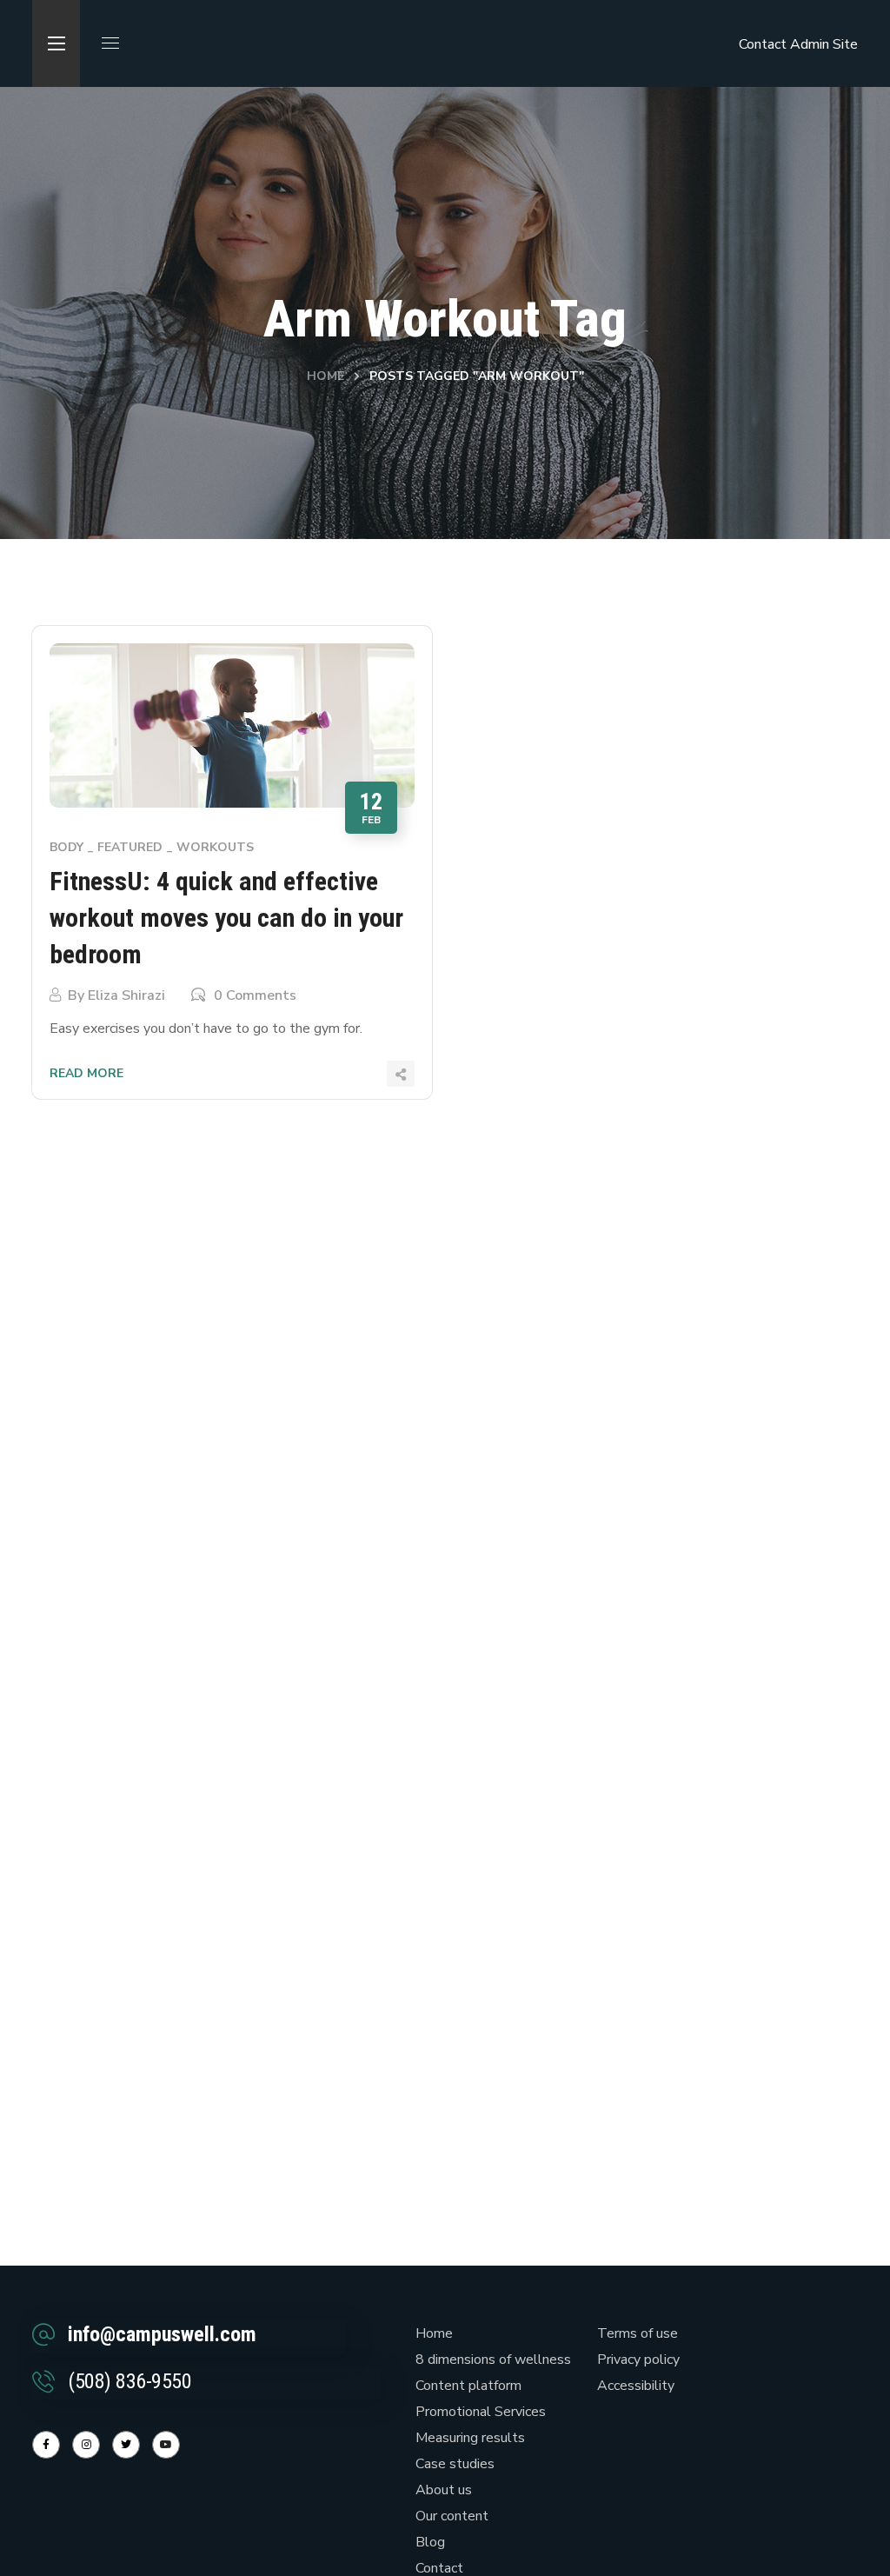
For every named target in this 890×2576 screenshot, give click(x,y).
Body (66, 847)
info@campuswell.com (162, 2334)
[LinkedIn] (126, 2445)
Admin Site (824, 44)
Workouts (215, 847)
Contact (763, 44)
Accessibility (636, 2386)
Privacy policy (638, 2360)
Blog (430, 2542)
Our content (452, 2516)
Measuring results (470, 2438)
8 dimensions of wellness (493, 2360)
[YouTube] (166, 2445)
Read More (86, 1073)
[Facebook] (46, 2445)
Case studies (455, 2464)
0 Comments (255, 995)
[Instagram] (86, 2445)
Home (325, 376)
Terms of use (638, 2333)
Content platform (468, 2386)
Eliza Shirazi (126, 995)
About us (444, 2490)
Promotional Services (481, 2412)
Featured (130, 847)
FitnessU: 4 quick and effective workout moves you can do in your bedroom (226, 918)
